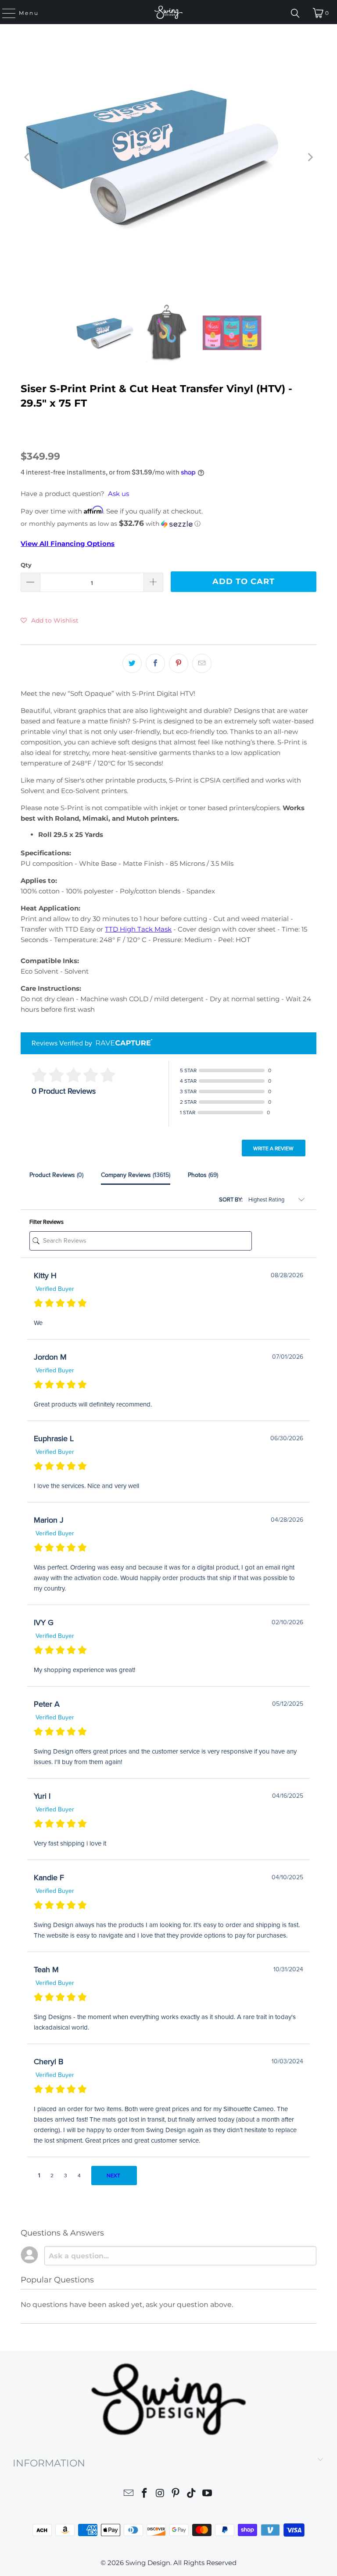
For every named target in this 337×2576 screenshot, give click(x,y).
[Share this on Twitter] (132, 663)
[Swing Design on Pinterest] (176, 2494)
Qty (26, 565)
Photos (203, 1175)
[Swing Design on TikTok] (192, 2494)
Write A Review (273, 1148)
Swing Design (148, 2563)
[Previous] (27, 157)
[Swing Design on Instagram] (160, 2494)
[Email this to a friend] (202, 663)
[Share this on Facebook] (155, 663)
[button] (168, 524)
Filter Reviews (47, 1222)
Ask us (118, 494)
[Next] (310, 157)
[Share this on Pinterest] (179, 663)
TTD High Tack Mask (138, 929)
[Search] (295, 13)
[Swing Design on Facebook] (145, 2494)
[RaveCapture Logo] (122, 1043)
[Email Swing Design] (129, 2494)
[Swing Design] (168, 12)
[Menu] (5, 13)
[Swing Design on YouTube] (207, 2494)
